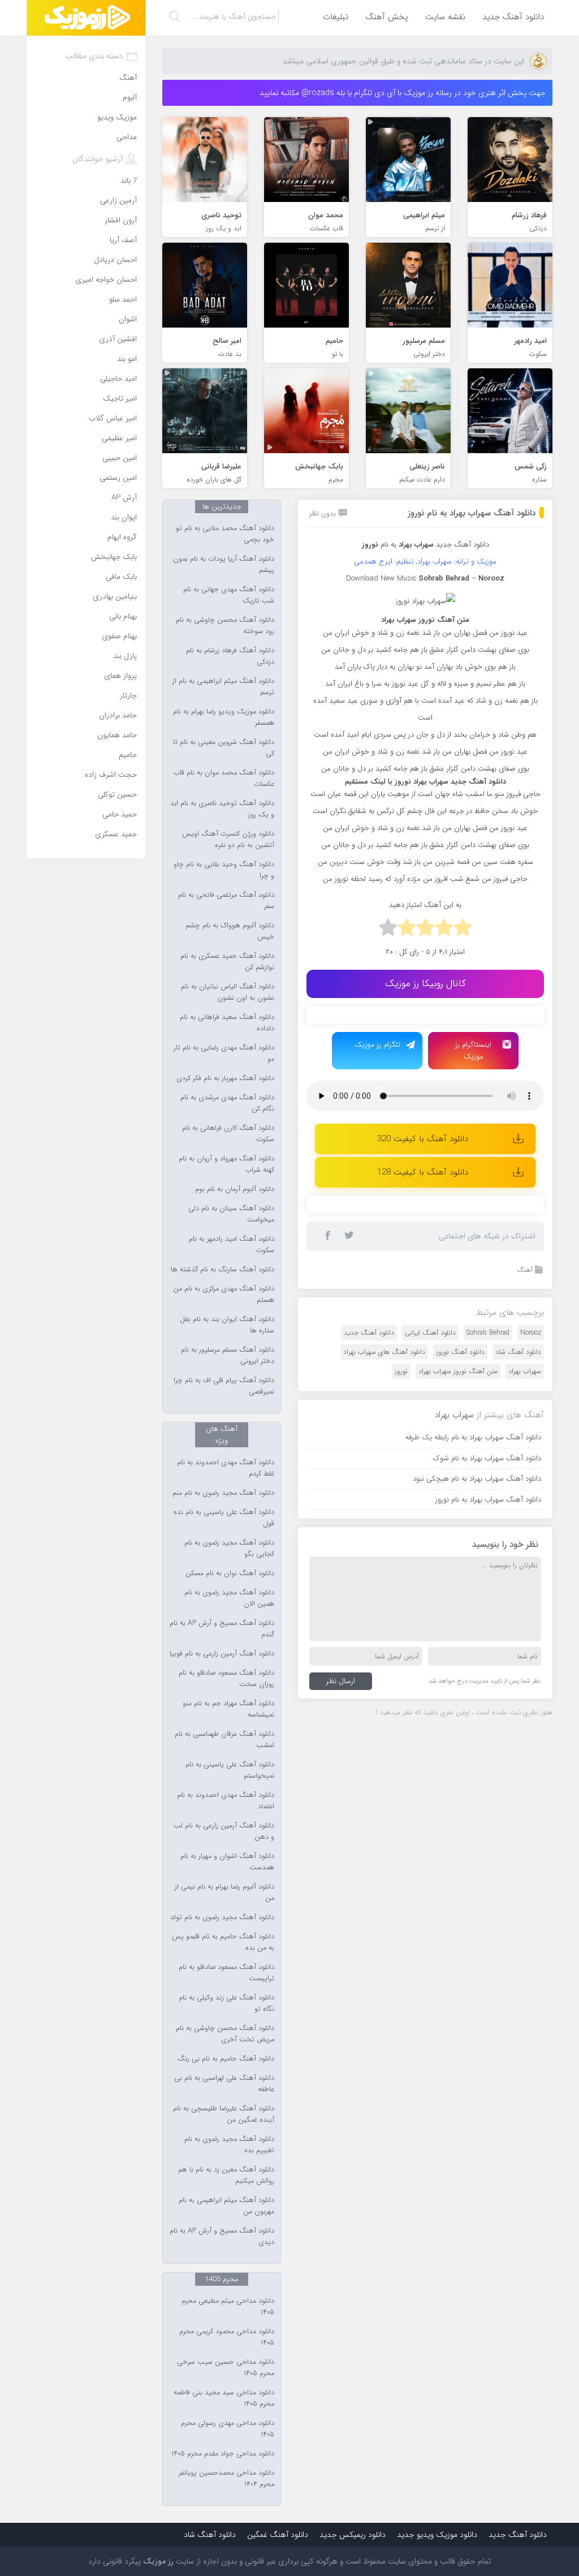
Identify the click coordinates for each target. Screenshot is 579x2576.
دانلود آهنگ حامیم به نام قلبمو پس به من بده (223, 1942)
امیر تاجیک (120, 399)
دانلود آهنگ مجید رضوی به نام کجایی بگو (229, 1549)
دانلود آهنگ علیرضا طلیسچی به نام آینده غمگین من (224, 2114)
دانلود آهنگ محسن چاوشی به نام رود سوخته (225, 626)
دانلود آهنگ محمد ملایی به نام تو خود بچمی (225, 534)
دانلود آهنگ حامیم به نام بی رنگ (226, 2059)
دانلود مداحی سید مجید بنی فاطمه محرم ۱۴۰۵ (224, 2398)
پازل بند (125, 656)
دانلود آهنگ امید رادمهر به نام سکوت (232, 1245)
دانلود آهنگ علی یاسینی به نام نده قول (224, 1518)
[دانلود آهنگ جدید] (86, 18)
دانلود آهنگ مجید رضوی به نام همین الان (229, 1598)
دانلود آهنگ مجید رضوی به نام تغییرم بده (229, 2145)
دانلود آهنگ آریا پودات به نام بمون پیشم (224, 565)
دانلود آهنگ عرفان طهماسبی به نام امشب (224, 1740)
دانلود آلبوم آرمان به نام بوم (235, 1189)
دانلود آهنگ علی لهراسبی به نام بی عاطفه (224, 2084)
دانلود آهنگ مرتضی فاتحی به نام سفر (226, 901)
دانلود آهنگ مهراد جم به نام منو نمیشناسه (228, 1709)
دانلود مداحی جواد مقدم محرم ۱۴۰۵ (223, 2454)
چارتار (128, 696)
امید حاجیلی (118, 379)
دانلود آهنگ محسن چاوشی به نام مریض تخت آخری (225, 2034)
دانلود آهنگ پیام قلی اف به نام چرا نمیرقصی (224, 1386)
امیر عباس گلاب (113, 418)
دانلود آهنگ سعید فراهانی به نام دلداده (227, 1023)
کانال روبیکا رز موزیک (425, 984)
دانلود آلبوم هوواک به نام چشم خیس (230, 931)
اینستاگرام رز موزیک (473, 1051)
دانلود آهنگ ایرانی (430, 1333)
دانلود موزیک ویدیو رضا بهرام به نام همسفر (224, 717)
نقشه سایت (445, 17)
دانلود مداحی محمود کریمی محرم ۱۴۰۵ (227, 2337)
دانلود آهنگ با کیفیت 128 (423, 1172)
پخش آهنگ (387, 17)
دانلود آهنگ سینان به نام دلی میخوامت (231, 1214)
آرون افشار (121, 220)
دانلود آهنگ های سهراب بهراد (384, 1352)
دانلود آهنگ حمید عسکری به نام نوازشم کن (227, 962)
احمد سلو (123, 300)
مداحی (127, 137)
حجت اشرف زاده (111, 775)
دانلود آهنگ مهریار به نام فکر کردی (225, 1078)
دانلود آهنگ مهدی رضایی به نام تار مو (224, 1053)
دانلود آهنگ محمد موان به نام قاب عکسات (224, 779)
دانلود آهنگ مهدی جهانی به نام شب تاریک (229, 595)
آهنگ (525, 1270)
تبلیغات (336, 17)
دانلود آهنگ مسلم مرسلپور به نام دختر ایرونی (228, 1356)
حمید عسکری (116, 834)
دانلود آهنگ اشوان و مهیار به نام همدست (227, 1862)
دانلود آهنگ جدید (513, 17)
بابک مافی (121, 577)
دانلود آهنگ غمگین (278, 2535)
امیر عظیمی (119, 438)
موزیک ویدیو (117, 117)
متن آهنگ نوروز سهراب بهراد (458, 1371)
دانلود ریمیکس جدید (353, 2535)
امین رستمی (118, 478)
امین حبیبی (120, 458)
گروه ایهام (122, 537)
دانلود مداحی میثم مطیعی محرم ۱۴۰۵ (228, 2307)
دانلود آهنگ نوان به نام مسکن (230, 1573)
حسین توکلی (117, 795)
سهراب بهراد (525, 1371)
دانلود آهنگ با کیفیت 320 (423, 1139)
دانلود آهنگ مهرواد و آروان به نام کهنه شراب (226, 1164)
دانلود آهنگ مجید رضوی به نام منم (223, 1493)
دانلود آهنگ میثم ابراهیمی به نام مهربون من (226, 2206)
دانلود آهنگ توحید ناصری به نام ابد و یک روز (222, 809)
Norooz (531, 1333)
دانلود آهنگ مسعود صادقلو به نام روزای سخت (226, 1679)
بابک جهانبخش (114, 557)
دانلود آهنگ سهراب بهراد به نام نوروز (472, 513)
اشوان (128, 319)
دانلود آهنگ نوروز (460, 1352)
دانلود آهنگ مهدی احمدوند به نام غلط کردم (226, 1468)
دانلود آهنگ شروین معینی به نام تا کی (224, 748)
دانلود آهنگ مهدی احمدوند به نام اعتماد (226, 1801)
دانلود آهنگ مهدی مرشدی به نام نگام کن (227, 1103)
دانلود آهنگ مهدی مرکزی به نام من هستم (224, 1295)
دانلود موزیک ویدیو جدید (437, 2535)
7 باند (129, 181)
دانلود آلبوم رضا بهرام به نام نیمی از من (224, 1893)
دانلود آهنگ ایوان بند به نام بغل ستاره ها (227, 1325)
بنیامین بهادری (115, 597)
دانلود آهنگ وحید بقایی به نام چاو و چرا (224, 870)
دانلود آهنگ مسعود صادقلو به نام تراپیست (226, 1973)
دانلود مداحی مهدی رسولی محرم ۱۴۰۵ (228, 2429)
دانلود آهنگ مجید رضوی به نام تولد (222, 1917)
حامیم (128, 755)
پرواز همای (120, 676)
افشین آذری (118, 339)
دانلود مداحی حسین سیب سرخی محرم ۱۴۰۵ (226, 2368)
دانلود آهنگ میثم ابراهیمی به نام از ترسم (223, 687)
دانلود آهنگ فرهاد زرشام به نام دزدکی (230, 656)
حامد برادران (118, 715)
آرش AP (124, 498)
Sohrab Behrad (488, 1333)
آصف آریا (123, 240)
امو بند (127, 359)
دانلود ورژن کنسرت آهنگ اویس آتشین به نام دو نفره (228, 840)
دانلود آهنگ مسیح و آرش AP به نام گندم (222, 1629)
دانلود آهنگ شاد (518, 1352)
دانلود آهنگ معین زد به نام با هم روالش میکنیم (226, 2175)
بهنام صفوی (119, 636)
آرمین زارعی (118, 201)
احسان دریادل (115, 260)
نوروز (401, 1371)
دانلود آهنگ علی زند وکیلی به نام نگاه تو (226, 2003)
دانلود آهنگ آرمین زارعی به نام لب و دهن (224, 1831)
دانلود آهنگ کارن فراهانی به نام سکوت (228, 1134)
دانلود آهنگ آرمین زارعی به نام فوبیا (222, 1654)
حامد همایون (117, 735)
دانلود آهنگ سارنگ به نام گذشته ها (222, 1270)
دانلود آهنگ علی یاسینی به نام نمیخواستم (230, 1770)
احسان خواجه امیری (106, 280)
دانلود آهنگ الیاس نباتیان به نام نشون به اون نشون (228, 992)
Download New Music (381, 579)
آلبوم (130, 98)
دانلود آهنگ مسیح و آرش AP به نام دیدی (222, 2237)
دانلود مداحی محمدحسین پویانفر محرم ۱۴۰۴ (226, 2479)
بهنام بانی (123, 616)
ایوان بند (124, 517)
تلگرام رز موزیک (377, 1045)
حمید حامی (120, 814)
